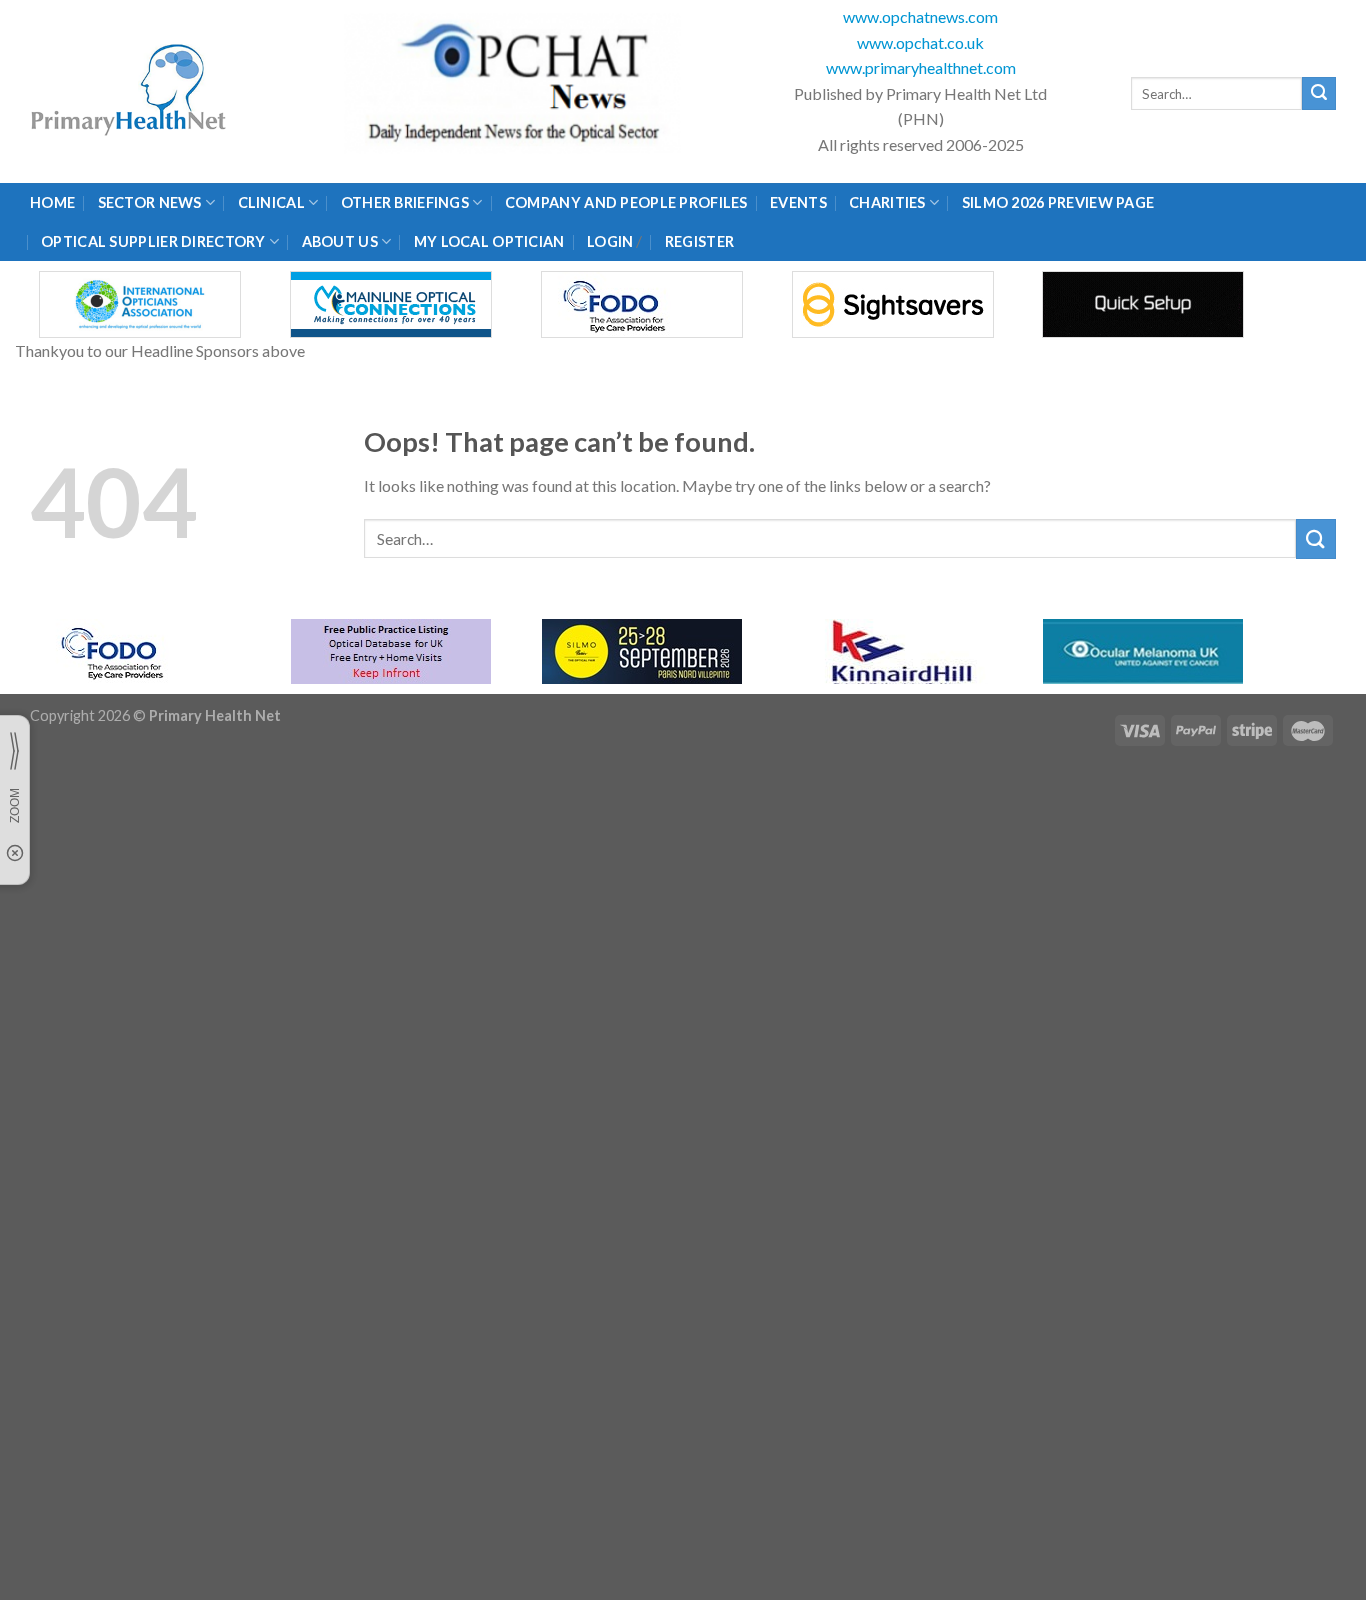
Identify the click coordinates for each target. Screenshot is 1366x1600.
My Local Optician (489, 241)
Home (52, 202)
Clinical (271, 202)
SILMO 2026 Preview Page (1061, 202)
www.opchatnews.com (920, 16)
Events (798, 202)
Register (699, 241)
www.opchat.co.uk (920, 42)
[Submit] (1319, 94)
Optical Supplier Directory (153, 241)
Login (610, 241)
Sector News (150, 202)
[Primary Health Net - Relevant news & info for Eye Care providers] (130, 91)
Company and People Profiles (626, 202)
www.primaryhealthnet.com (921, 67)
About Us (340, 241)
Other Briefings (405, 202)
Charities (887, 202)
